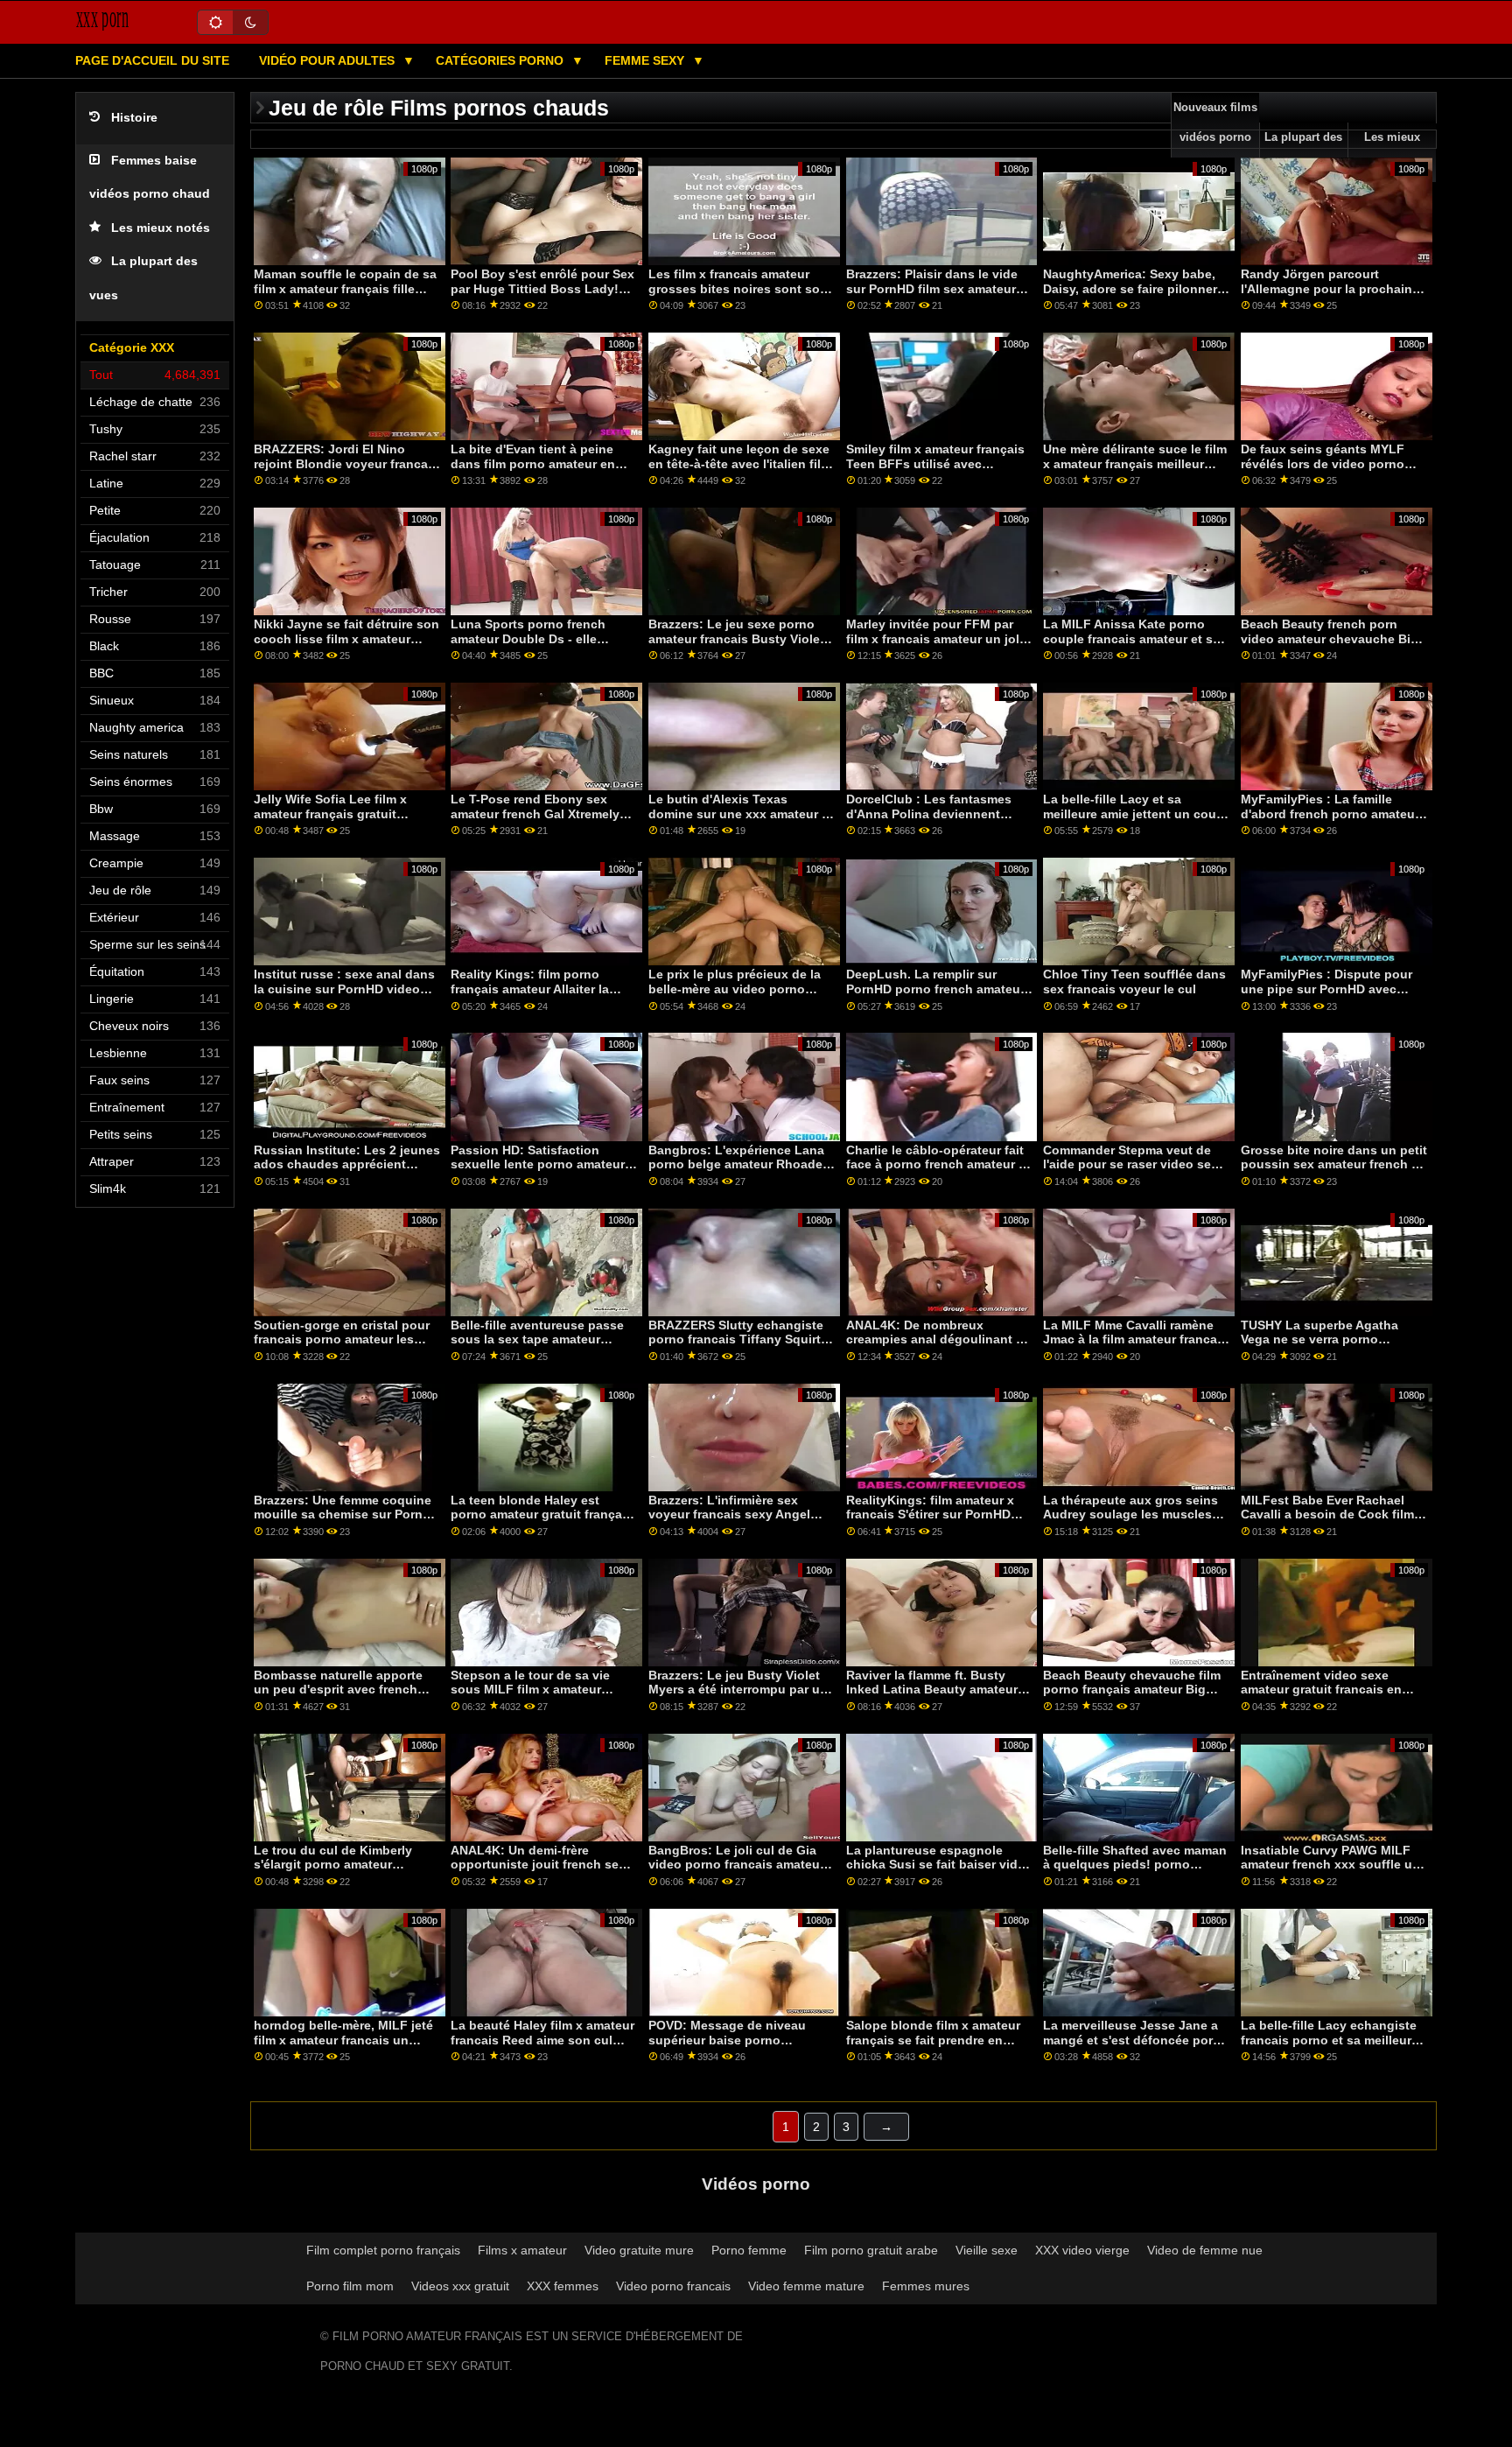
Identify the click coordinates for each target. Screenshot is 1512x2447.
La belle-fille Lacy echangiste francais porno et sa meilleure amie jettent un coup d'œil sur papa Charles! (1330, 2047)
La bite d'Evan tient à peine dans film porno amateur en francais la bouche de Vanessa (542, 463)
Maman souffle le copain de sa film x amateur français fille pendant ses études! (345, 288)
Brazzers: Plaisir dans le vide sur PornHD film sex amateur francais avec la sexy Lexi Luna (932, 296)
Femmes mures (926, 2286)
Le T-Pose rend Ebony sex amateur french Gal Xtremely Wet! (535, 813)
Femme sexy (646, 60)
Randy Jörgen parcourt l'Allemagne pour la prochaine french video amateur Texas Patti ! (1330, 296)
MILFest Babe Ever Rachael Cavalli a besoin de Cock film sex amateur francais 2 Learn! (1329, 1514)
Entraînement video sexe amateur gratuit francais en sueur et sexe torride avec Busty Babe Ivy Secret (1321, 1697)
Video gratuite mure (639, 2250)
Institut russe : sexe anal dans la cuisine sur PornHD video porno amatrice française (344, 989)
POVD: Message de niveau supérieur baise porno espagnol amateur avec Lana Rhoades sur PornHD (735, 2047)
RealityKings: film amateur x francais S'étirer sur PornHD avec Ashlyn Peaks (930, 1514)
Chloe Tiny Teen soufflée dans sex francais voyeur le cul (1134, 982)
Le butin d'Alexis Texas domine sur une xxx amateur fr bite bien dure (739, 813)
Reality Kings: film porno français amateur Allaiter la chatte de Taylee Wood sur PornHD (530, 996)
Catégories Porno (501, 60)
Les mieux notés (161, 228)
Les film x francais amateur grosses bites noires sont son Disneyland (738, 288)
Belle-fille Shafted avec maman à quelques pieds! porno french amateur (1135, 1865)
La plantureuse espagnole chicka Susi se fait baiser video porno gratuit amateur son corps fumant (939, 1872)
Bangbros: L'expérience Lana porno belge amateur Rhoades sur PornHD (739, 1164)
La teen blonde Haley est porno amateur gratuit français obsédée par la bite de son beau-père (542, 1522)
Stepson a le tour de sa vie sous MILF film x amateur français (530, 1690)
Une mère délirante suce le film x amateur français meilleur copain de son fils (1135, 463)
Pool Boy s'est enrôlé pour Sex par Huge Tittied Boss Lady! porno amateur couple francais (542, 288)
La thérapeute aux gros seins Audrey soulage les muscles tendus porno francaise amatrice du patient (1130, 1522)
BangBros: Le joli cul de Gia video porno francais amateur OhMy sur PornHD (736, 1865)
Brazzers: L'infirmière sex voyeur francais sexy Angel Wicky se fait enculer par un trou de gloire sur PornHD (731, 1522)
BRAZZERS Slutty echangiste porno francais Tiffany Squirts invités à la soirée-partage (738, 1339)
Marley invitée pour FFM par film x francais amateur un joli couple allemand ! (934, 638)
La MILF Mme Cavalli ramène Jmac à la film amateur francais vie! (1135, 1339)
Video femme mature (806, 2286)
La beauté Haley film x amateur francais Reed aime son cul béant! (542, 2040)
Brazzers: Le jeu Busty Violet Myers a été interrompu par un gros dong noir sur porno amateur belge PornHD (738, 1697)
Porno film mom (350, 2286)
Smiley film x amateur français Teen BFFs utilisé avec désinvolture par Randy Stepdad (935, 471)
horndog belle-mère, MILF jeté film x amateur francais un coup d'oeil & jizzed (343, 2040)
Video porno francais (673, 2286)
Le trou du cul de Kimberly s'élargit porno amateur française (333, 1865)
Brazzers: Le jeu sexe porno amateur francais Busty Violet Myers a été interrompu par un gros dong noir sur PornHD (738, 646)
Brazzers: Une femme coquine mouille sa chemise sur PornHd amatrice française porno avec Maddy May (346, 1522)
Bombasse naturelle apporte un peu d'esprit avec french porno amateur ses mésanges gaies (342, 1697)
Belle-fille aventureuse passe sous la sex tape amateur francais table (537, 1339)
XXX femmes (563, 2286)
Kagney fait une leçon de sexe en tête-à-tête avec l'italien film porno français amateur (740, 463)
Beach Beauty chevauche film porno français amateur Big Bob (1132, 1690)
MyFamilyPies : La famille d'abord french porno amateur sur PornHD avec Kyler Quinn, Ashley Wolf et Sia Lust (1330, 821)
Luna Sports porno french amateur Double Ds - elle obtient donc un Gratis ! (528, 638)
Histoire (134, 118)
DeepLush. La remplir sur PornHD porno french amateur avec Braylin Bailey (935, 989)
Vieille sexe (987, 2250)
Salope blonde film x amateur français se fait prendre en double (933, 2040)
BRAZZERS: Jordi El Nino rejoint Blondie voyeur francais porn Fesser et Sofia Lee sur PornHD (346, 471)
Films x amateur (522, 2250)
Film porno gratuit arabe (871, 2250)
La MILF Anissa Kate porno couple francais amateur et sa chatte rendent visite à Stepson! (1131, 646)
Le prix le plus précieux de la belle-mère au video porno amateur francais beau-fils (735, 989)
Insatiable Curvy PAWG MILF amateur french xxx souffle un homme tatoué (1330, 1865)
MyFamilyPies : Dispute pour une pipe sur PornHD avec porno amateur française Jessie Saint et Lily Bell (1326, 996)
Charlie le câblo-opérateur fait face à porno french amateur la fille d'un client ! (938, 1164)
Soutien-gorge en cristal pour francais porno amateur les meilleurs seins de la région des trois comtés (342, 1347)
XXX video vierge (1082, 2250)
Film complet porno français (383, 2250)
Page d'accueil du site (152, 60)
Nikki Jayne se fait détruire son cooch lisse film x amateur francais (346, 638)
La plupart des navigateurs (1303, 152)
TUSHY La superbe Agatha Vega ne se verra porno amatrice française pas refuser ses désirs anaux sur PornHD (1331, 1347)
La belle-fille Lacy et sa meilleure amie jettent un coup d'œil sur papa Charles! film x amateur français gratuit (1134, 821)
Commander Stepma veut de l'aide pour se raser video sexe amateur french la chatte (1134, 1164)
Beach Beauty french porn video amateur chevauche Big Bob (1330, 638)
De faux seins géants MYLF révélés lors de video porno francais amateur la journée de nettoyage (1331, 471)
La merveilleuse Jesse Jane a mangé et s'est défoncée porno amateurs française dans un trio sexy (1136, 2047)
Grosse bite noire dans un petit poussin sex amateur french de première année (1334, 1164)
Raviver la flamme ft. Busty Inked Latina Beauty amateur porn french (932, 1690)
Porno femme (749, 2250)
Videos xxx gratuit (460, 2286)
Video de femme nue (1205, 2250)
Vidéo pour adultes (329, 60)
